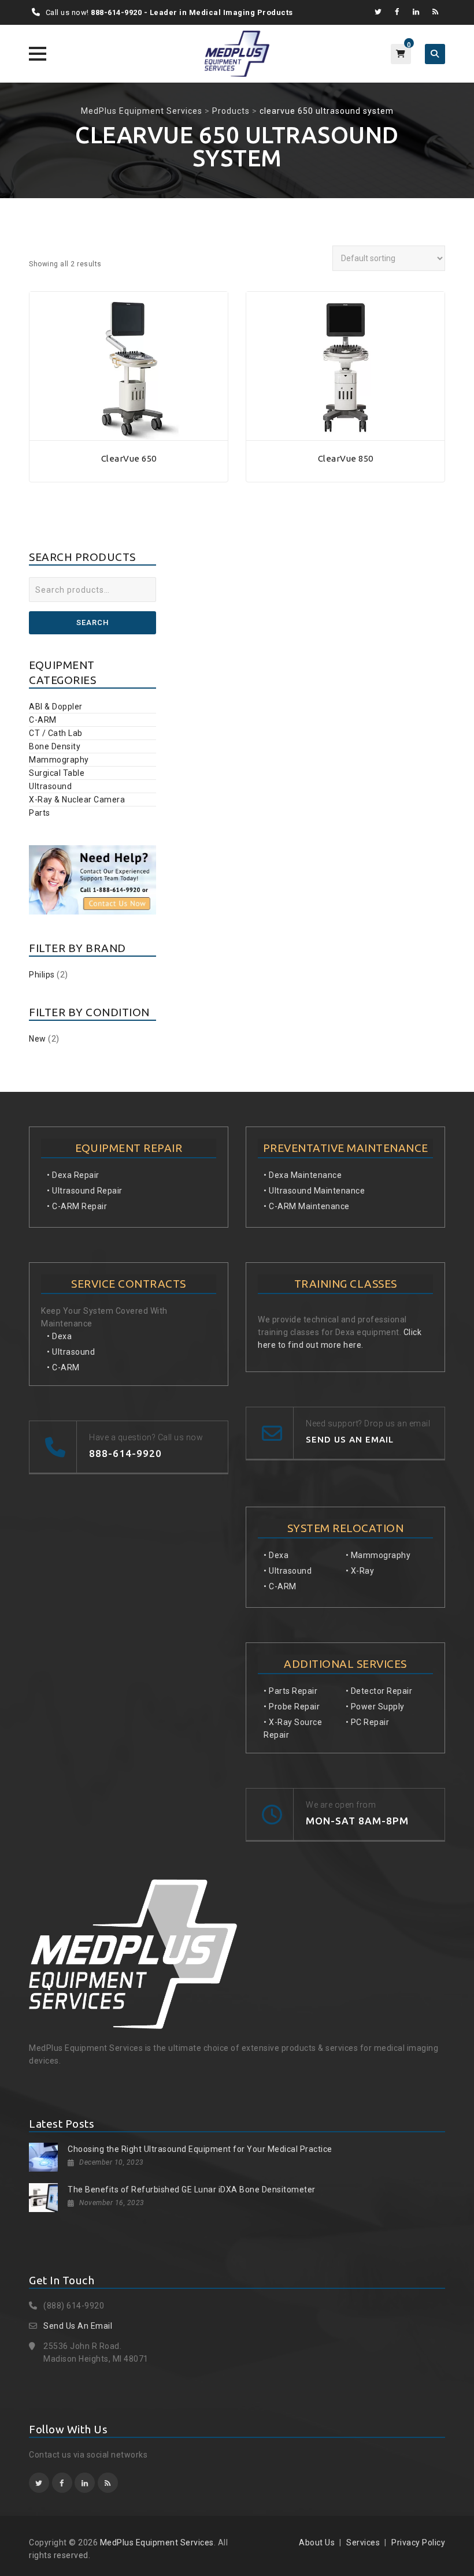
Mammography (59, 760)
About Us (317, 2542)
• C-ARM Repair (77, 1206)
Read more (129, 434)
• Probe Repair (292, 1707)
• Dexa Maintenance (303, 1175)
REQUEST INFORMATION (129, 476)
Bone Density (55, 746)
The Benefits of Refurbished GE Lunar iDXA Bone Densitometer (192, 2190)
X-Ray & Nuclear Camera (77, 800)
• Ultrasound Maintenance (314, 1191)
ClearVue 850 (346, 458)
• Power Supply (375, 1707)
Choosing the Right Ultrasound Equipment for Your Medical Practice (200, 2149)
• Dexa (59, 1336)
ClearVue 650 (129, 458)
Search (92, 622)
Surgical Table (57, 773)
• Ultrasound (71, 1352)
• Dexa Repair (73, 1175)
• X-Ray (360, 1571)
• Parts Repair (290, 1691)
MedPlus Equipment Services (157, 2542)
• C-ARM (63, 1367)
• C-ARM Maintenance (307, 1206)
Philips (42, 975)
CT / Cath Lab (56, 733)
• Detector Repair (379, 1691)
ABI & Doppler (56, 707)
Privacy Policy (418, 2542)
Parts (40, 813)
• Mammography (378, 1555)
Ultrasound (50, 786)
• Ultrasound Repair (85, 1191)
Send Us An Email (78, 2326)
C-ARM (43, 720)
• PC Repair (368, 1722)
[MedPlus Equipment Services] (237, 54)
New (38, 1039)
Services (363, 2542)
